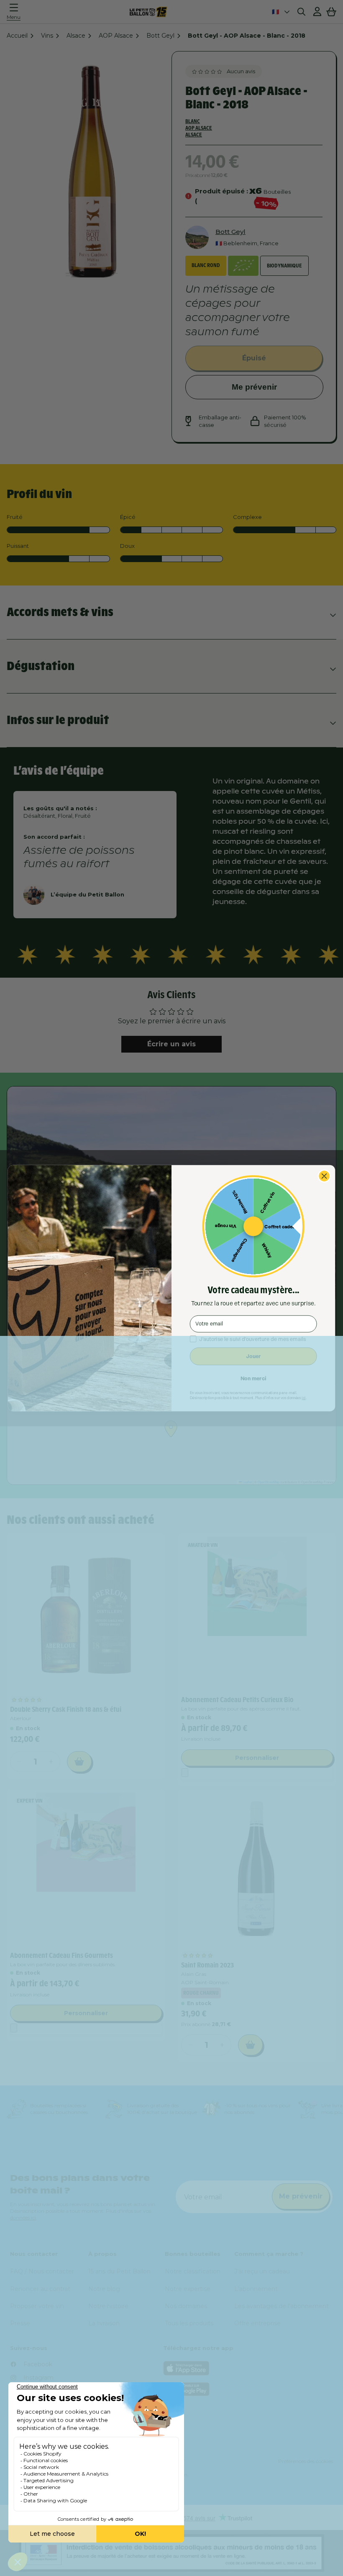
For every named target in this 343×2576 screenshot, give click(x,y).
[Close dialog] (324, 1176)
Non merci (253, 1378)
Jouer (253, 1356)
